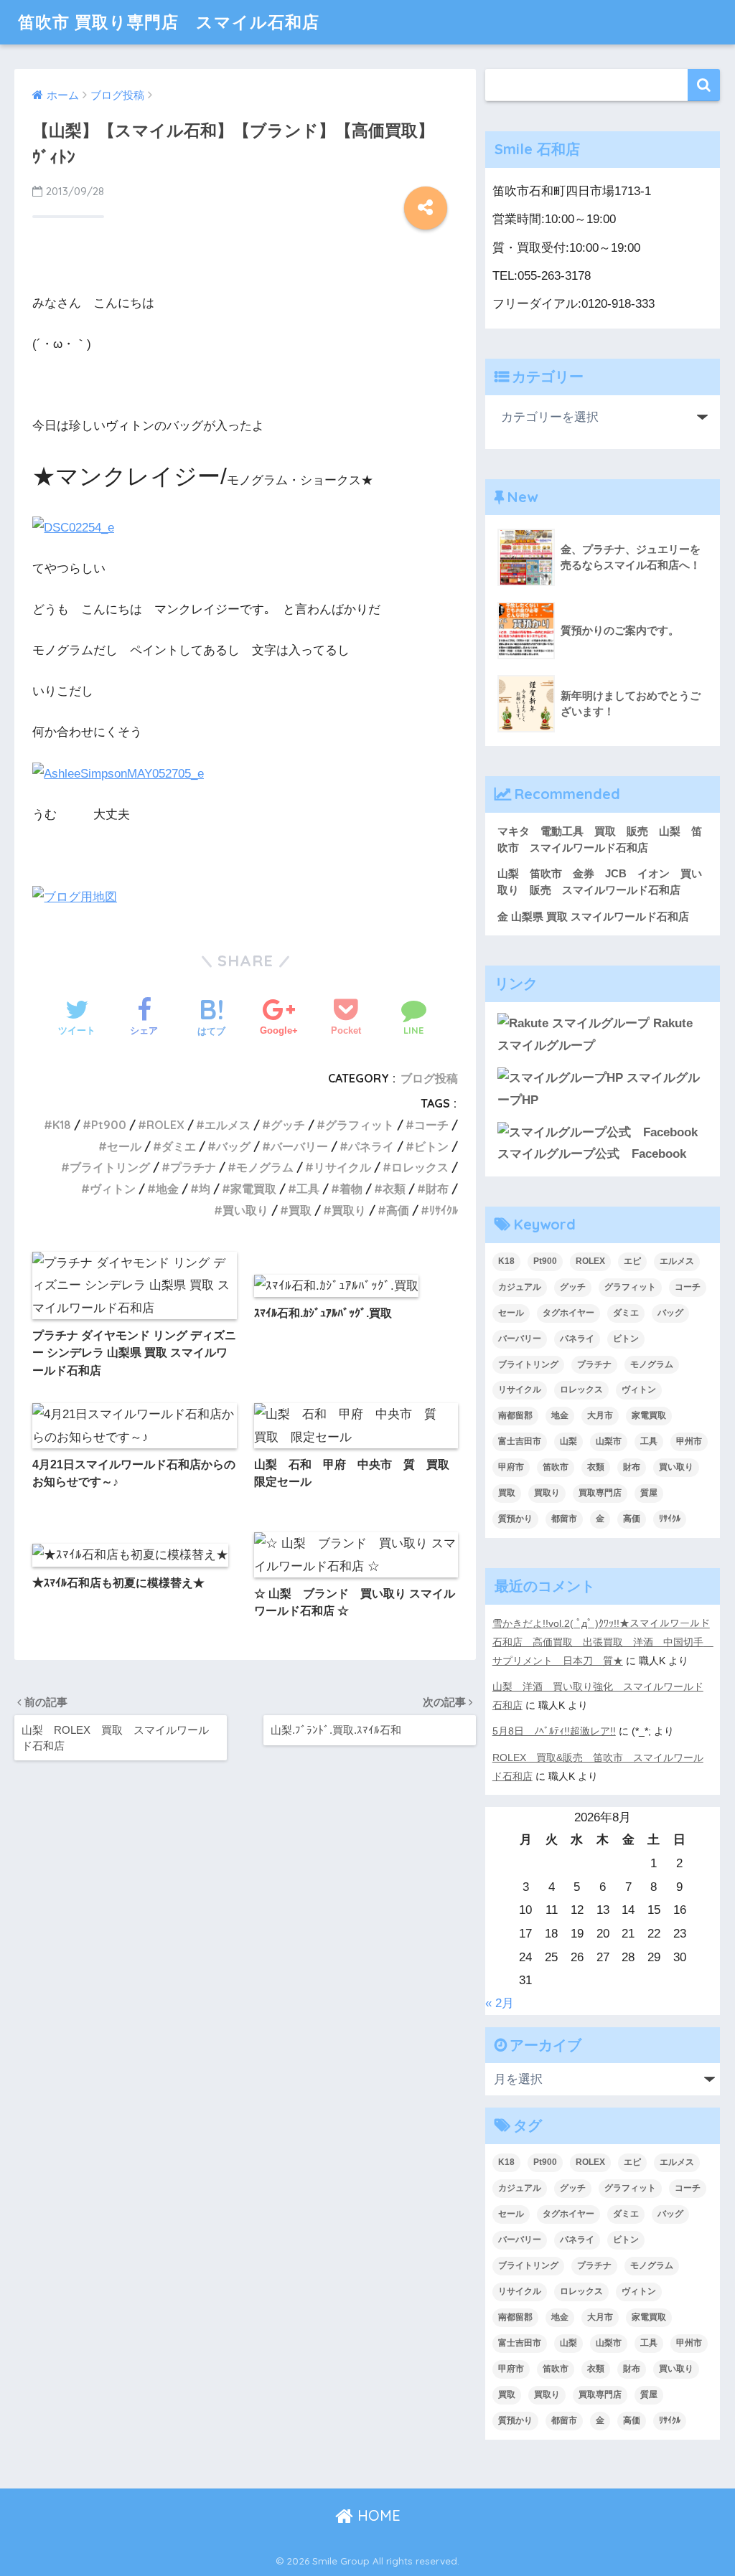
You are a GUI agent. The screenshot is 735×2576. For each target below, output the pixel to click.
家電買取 (253, 1189)
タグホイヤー (568, 1313)
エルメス (228, 1125)
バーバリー (299, 1146)
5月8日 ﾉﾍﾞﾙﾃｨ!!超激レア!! (554, 1731)
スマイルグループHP (599, 1089)
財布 (437, 1189)
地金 (167, 1189)
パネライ (371, 1146)
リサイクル (342, 1167)
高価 (398, 1210)
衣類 (394, 1189)
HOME (377, 2515)
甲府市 (511, 1467)
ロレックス (420, 1167)
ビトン (431, 1146)
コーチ (431, 1125)
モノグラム (265, 1167)
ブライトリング (110, 1167)
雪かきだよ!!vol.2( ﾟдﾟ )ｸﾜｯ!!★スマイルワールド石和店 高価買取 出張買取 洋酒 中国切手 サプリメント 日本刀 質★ (603, 1642)
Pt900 (109, 1125)
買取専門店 (600, 1493)
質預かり (515, 1519)
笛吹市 (556, 1467)
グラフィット (360, 1125)
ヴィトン (113, 1189)
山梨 (568, 1441)
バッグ (233, 1146)
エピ (632, 1261)
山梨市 (609, 1441)
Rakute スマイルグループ (595, 1034)
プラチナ (193, 1167)
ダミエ (179, 1146)
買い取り (245, 1210)
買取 (300, 1210)
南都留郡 (515, 1415)
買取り (349, 1210)
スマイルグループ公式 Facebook (592, 1154)
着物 (351, 1189)
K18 (62, 1125)
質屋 (649, 1493)
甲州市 (689, 1441)
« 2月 (500, 2003)
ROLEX (165, 1125)
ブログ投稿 (429, 1078)
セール (124, 1146)
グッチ (288, 1125)
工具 (308, 1189)
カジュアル (520, 1287)
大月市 (600, 1415)
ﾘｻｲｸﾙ (444, 1210)
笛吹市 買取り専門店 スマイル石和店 (169, 22)
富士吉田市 (520, 1441)
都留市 (564, 1519)
